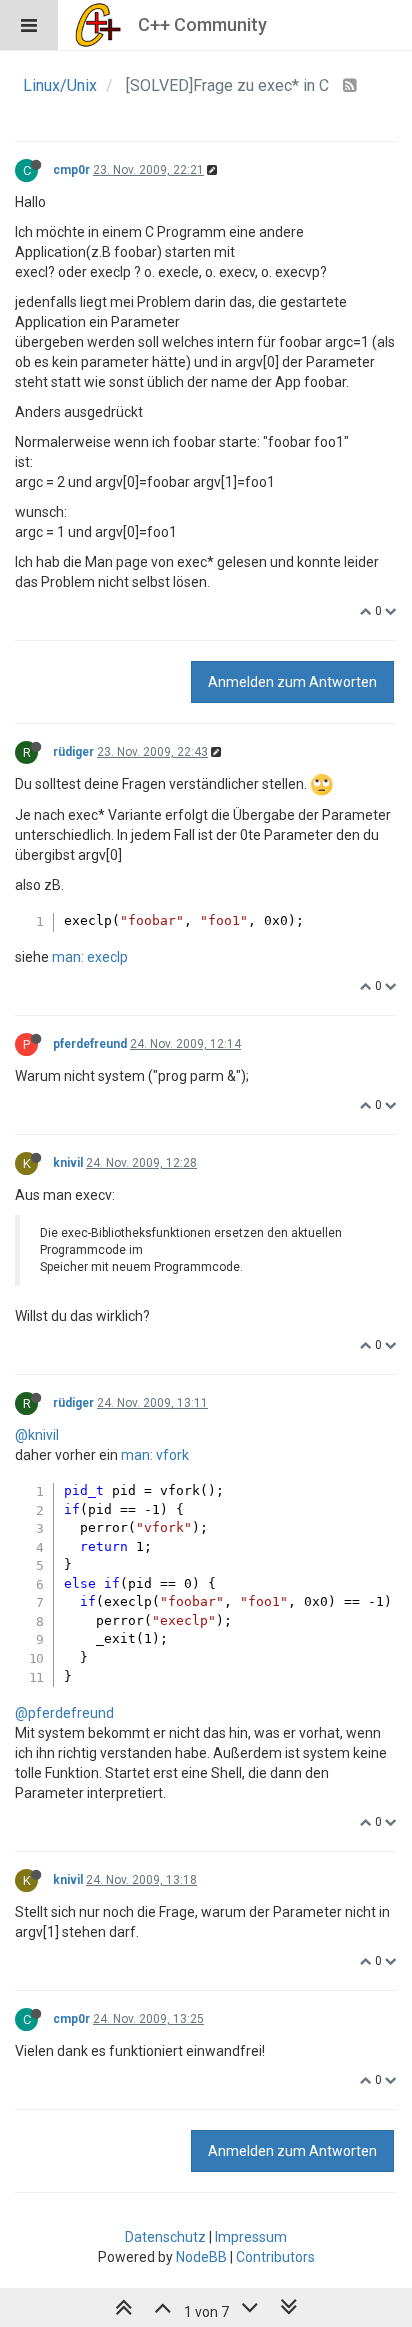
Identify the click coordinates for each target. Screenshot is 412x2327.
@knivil (37, 1435)
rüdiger (73, 752)
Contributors (275, 2257)
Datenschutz (165, 2237)
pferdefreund (90, 1044)
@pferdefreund (64, 1713)
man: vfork (155, 1455)
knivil (68, 1163)
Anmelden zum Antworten (292, 682)
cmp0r (71, 170)
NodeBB (201, 2257)
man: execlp (90, 957)
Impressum (251, 2237)
